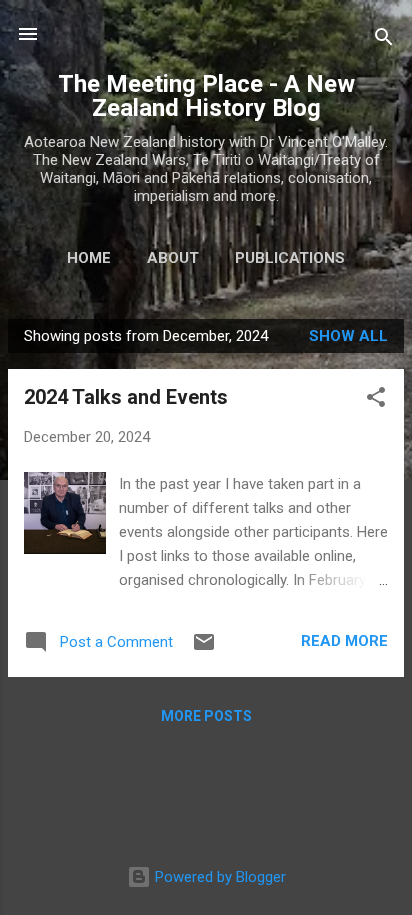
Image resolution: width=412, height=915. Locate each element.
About (173, 258)
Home (89, 258)
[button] (376, 400)
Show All (348, 336)
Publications (290, 258)
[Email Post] (204, 649)
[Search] (384, 40)
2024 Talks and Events (126, 397)
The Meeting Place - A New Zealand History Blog (206, 96)
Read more (344, 641)
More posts (206, 716)
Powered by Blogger (218, 877)
